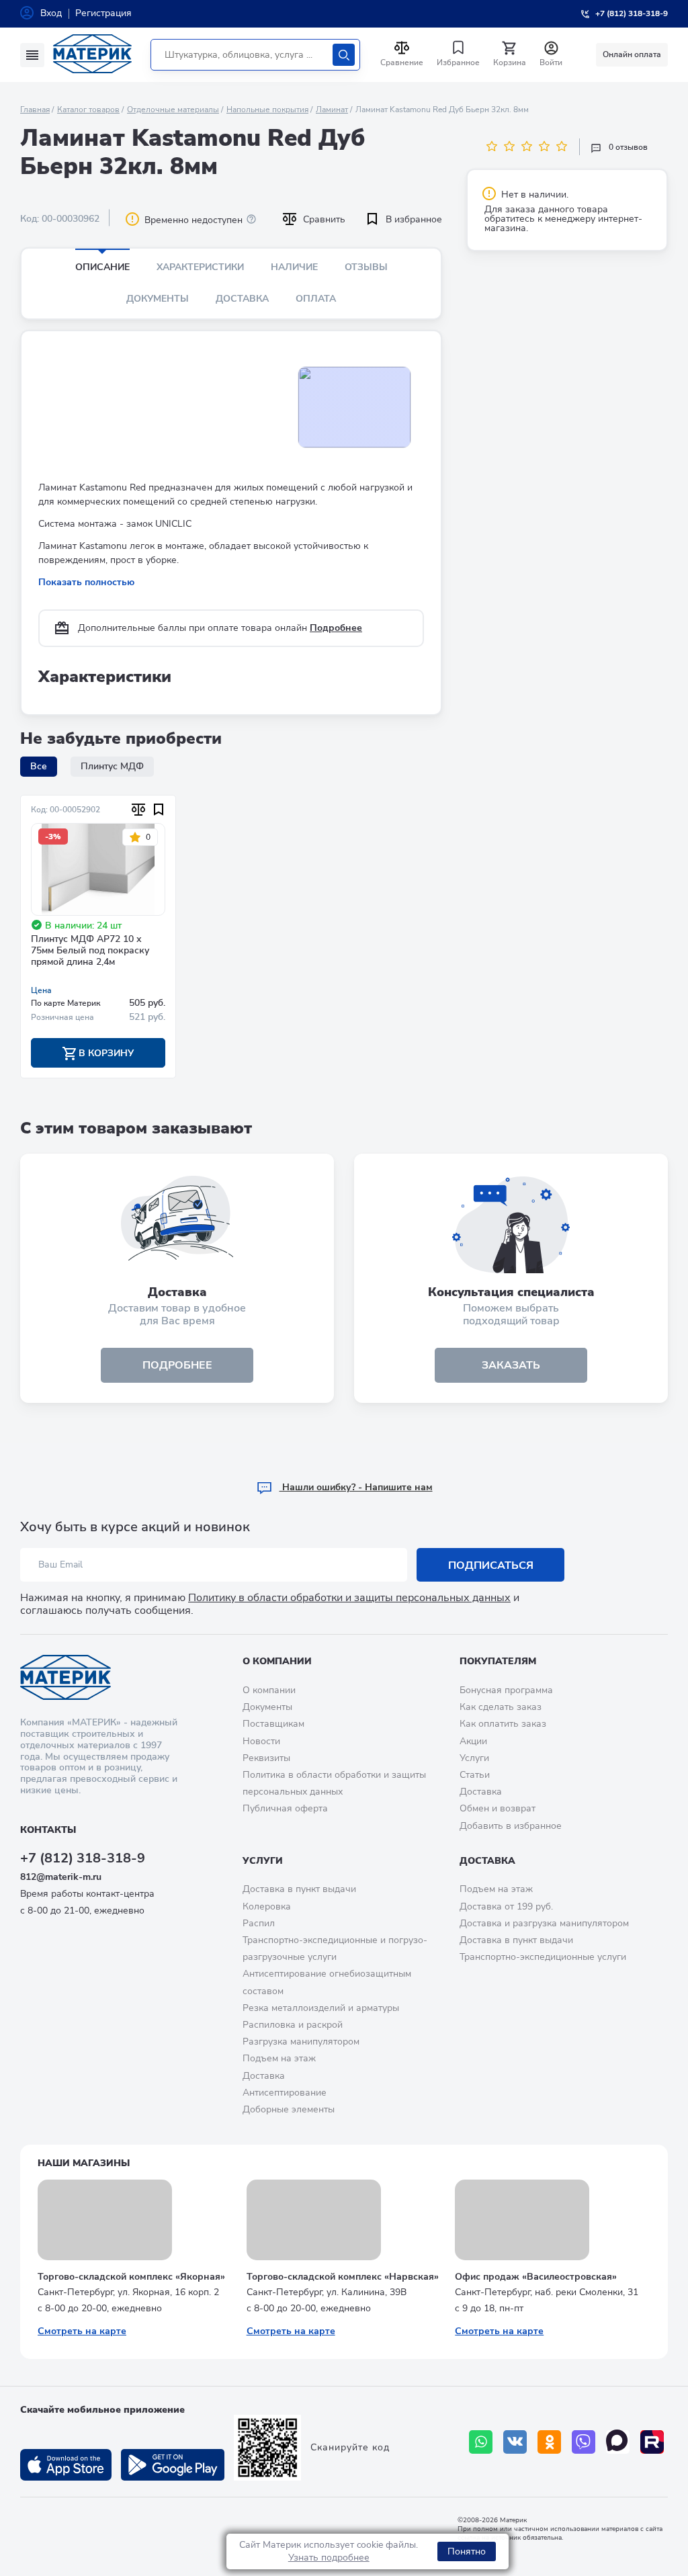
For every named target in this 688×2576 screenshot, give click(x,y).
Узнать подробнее (329, 2558)
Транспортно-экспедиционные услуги (543, 1957)
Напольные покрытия (267, 110)
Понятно (467, 2551)
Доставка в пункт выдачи (299, 1889)
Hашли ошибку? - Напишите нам (356, 1487)
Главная (35, 110)
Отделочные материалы (173, 110)
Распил (259, 1923)
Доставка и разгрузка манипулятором (544, 1923)
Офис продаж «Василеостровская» (536, 2277)
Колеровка (267, 1906)
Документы (158, 299)
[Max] (618, 2442)
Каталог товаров (88, 110)
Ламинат (332, 110)
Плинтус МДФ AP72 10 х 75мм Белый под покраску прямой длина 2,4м (90, 951)
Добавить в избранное (511, 1826)
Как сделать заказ (501, 1707)
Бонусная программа (506, 1690)
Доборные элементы (289, 2109)
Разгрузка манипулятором (301, 2042)
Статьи (475, 1775)
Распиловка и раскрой (293, 2025)
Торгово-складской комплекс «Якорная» (131, 2277)
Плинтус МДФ (112, 766)
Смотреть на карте (82, 2331)
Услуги (474, 1758)
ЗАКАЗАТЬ (511, 1365)
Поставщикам (273, 1724)
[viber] (584, 2442)
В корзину (105, 1053)
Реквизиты (266, 1758)
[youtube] (652, 2442)
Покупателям (498, 1661)
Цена (41, 990)
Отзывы (366, 267)
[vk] (515, 2442)
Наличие (294, 267)
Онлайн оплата (632, 54)
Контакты (48, 1830)
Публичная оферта (285, 1808)
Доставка (242, 299)
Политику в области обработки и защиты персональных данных (349, 1598)
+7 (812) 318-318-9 (83, 1858)
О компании (277, 1661)
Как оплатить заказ (503, 1724)
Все (39, 766)
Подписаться (491, 1565)
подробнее (177, 1365)
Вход (51, 13)
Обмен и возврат (498, 1808)
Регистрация (103, 13)
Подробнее (336, 628)
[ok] (549, 2442)
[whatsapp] (481, 2442)
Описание (102, 267)
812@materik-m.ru (61, 1877)
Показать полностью (86, 582)
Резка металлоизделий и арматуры (321, 2008)
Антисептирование (285, 2093)
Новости (261, 1741)
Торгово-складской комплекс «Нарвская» (343, 2277)
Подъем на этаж (279, 2058)
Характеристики (200, 267)
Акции (473, 1741)
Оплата (316, 299)
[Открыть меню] (32, 55)
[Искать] (344, 55)
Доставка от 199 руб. (506, 1906)
